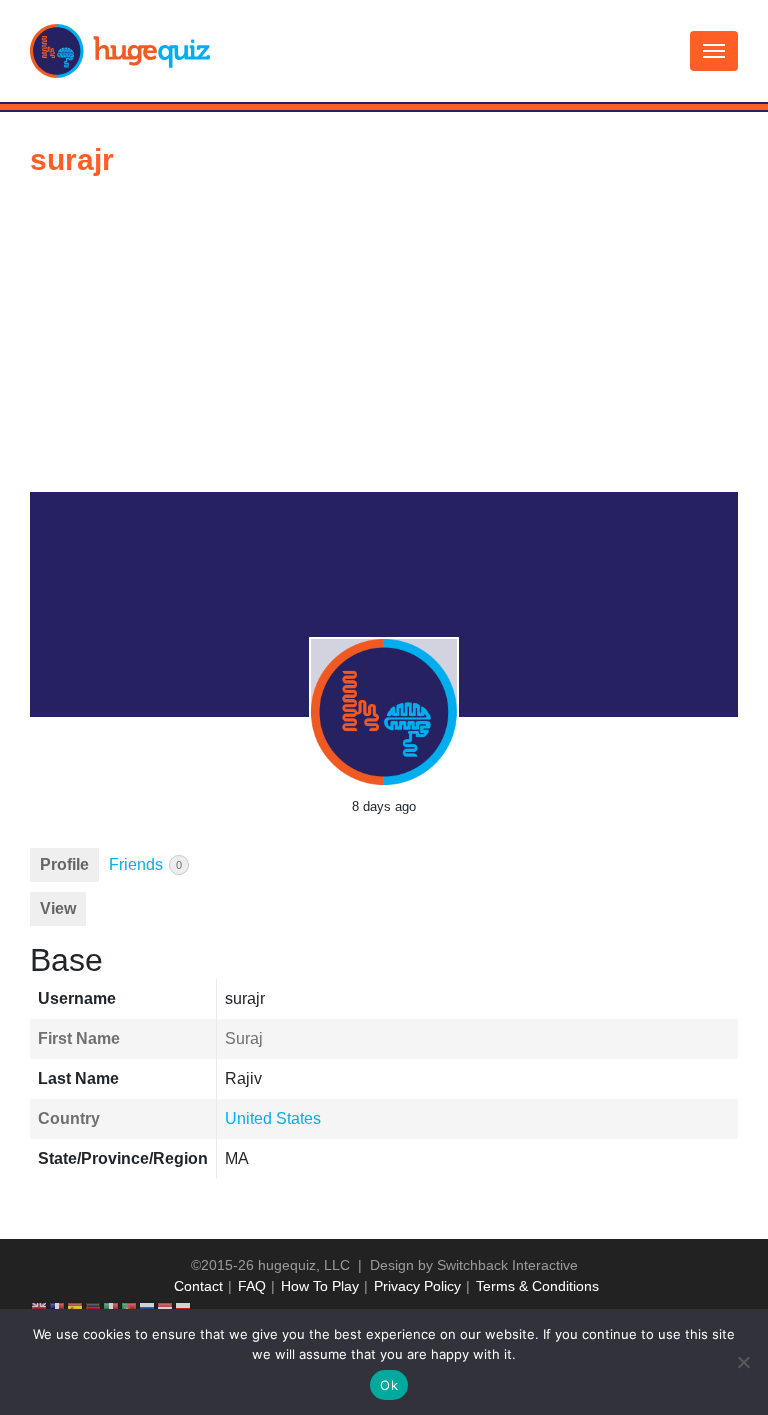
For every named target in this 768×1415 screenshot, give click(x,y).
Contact (198, 1286)
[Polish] (184, 1307)
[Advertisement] (384, 342)
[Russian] (148, 1307)
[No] (743, 1362)
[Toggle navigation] (714, 51)
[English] (40, 1307)
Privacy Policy (417, 1286)
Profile (64, 864)
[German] (94, 1307)
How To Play (320, 1286)
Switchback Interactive (507, 1265)
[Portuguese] (130, 1307)
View (58, 908)
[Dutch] (166, 1307)
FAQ (252, 1286)
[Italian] (112, 1307)
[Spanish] (76, 1307)
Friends (145, 864)
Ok (389, 1385)
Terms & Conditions (537, 1286)
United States (273, 1118)
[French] (58, 1307)
